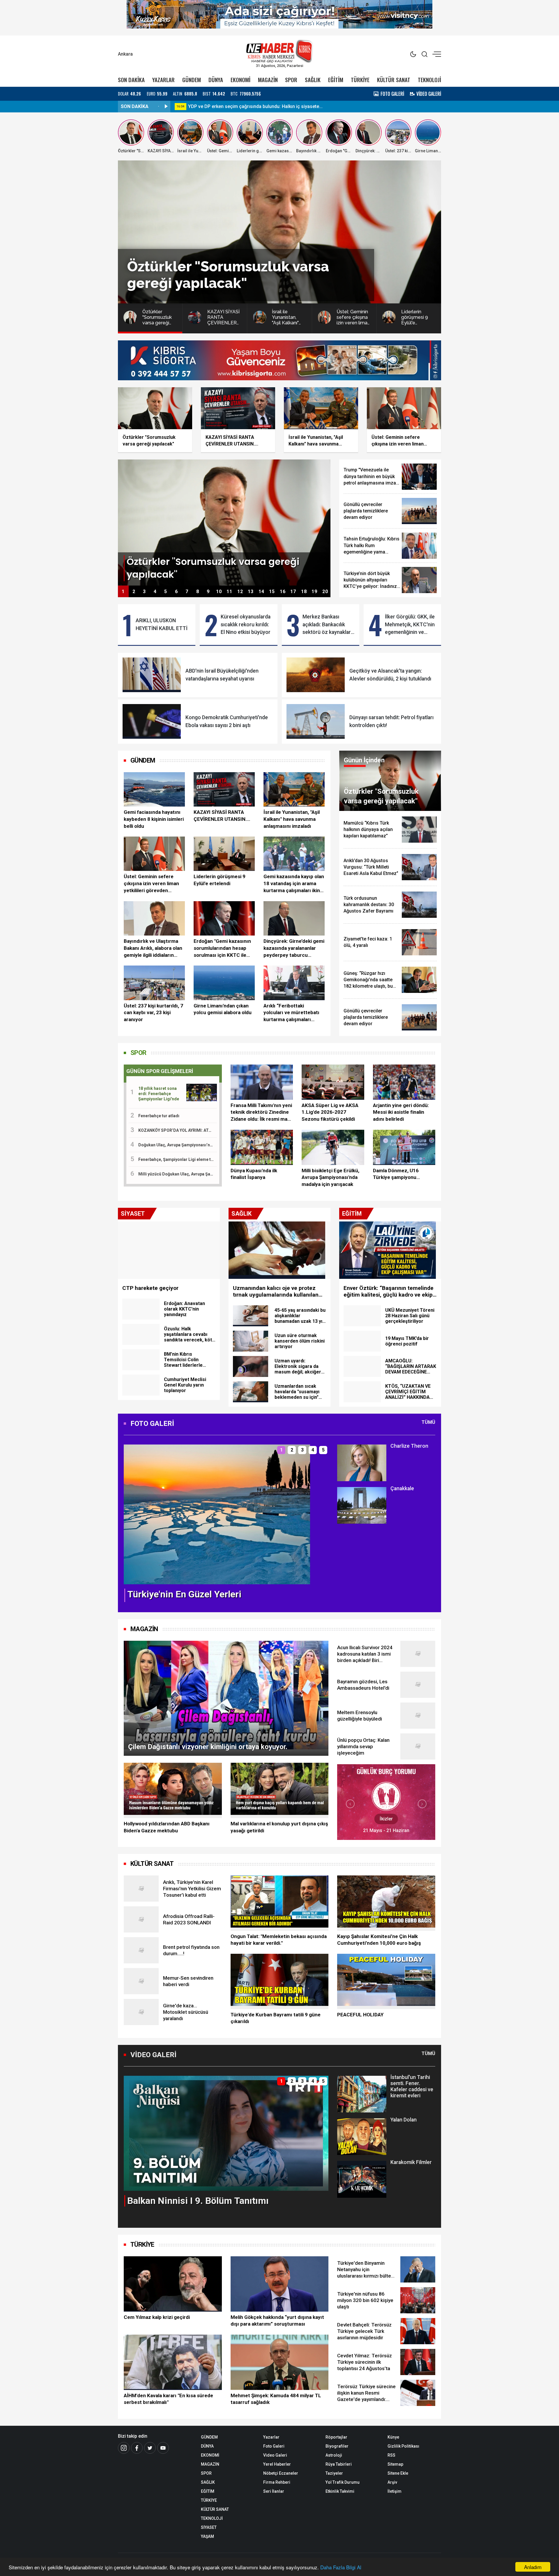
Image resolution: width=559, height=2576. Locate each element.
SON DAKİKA (131, 80)
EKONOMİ (240, 80)
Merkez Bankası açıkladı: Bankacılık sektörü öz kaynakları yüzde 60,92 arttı (327, 625)
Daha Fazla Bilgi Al (341, 2567)
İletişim (395, 2491)
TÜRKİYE (360, 80)
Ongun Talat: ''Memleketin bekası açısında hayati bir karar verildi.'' (279, 1940)
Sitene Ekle (398, 2473)
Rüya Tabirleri (339, 2464)
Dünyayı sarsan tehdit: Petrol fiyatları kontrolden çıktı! (391, 721)
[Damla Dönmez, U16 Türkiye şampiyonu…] (404, 1147)
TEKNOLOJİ (429, 80)
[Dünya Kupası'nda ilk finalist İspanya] (262, 1147)
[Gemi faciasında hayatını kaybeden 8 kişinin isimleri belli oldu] (154, 789)
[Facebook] (137, 2448)
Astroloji (334, 2455)
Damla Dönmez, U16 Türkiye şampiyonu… (396, 1174)
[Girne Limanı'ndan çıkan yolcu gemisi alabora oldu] (224, 983)
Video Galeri (275, 2455)
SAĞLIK (313, 80)
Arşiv (392, 2482)
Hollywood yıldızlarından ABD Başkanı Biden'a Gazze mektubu (167, 1827)
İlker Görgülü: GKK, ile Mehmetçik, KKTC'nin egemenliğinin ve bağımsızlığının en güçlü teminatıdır (410, 625)
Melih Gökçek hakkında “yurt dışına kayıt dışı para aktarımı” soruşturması (277, 2321)
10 (219, 592)
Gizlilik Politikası (403, 2446)
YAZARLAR (163, 80)
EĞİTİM (336, 80)
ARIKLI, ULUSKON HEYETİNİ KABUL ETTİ (162, 624)
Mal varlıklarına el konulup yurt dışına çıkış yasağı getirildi (279, 1827)
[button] (132, 1519)
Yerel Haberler (277, 2464)
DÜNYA (216, 80)
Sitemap (395, 2464)
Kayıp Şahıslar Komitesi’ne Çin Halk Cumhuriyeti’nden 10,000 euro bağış (379, 1940)
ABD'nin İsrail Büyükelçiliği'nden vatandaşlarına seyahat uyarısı (222, 675)
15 (272, 592)
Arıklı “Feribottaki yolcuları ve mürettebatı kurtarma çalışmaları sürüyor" (291, 1013)
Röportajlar (336, 2437)
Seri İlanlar (274, 2491)
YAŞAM (207, 2536)
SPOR (291, 80)
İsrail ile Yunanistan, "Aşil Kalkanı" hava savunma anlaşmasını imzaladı (292, 819)
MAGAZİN (268, 80)
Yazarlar (271, 2437)
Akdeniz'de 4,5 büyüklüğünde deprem (228, 106)
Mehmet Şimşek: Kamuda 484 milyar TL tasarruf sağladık (276, 2399)
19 (314, 592)
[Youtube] (163, 2448)
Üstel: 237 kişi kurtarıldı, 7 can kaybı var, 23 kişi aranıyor (153, 1013)
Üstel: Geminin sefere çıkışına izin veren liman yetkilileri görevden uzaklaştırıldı (151, 884)
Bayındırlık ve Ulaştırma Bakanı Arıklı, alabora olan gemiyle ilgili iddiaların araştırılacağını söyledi (153, 948)
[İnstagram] (124, 2448)
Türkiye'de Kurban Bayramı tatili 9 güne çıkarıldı (276, 2018)
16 (283, 592)
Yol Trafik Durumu (343, 2482)
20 (325, 592)
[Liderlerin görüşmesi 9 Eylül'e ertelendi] (224, 854)
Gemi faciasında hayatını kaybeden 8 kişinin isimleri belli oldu (154, 819)
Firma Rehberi (277, 2482)
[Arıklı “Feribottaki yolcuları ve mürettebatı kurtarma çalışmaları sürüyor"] (294, 983)
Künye (393, 2437)
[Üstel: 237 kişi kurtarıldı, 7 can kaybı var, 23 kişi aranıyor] (154, 983)
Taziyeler (334, 2473)
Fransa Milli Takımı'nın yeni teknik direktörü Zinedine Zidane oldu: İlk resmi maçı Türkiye (261, 1113)
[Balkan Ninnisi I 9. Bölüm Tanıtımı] (226, 2133)
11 (229, 592)
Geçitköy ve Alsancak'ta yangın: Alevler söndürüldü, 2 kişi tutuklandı (390, 675)
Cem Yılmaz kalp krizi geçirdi (157, 2317)
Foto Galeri (274, 2446)
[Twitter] (150, 2448)
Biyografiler (337, 2446)
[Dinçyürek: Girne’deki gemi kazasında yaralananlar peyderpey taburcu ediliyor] (294, 918)
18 (304, 592)
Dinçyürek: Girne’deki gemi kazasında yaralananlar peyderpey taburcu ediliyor (294, 948)
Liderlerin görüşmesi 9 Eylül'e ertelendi (220, 880)
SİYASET (209, 2527)
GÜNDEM (192, 80)
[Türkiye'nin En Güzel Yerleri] (217, 1514)
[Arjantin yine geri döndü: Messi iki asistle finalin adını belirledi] (404, 1082)
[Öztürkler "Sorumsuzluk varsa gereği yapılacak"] (224, 522)
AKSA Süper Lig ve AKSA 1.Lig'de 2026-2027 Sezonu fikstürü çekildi (330, 1112)
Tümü (428, 1422)
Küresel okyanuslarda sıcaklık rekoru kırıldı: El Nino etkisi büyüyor (246, 624)
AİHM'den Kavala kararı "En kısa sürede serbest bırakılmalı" (168, 2399)
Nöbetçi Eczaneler (281, 2473)
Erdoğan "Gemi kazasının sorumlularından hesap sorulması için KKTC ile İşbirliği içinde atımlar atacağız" (222, 948)
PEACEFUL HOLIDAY (360, 2015)
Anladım (533, 2567)
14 (261, 592)
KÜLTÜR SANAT (394, 80)
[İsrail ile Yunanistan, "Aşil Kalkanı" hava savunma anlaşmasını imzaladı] (294, 789)
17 (293, 592)
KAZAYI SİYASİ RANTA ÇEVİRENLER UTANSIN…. (222, 816)
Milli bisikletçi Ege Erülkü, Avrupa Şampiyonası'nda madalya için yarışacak (330, 1178)
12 (240, 592)
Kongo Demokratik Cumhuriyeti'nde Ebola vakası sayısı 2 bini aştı (227, 721)
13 (251, 592)
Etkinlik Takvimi (340, 2491)
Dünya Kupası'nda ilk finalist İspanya (254, 1174)
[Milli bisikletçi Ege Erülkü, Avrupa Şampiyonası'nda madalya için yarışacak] (333, 1147)
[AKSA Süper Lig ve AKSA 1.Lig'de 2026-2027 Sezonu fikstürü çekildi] (333, 1082)
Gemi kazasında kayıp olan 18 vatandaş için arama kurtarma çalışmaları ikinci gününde (294, 884)
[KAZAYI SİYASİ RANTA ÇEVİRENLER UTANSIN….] (224, 789)
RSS (391, 2455)
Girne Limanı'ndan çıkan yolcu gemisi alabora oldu (223, 1009)
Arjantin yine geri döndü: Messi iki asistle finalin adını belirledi (401, 1112)
